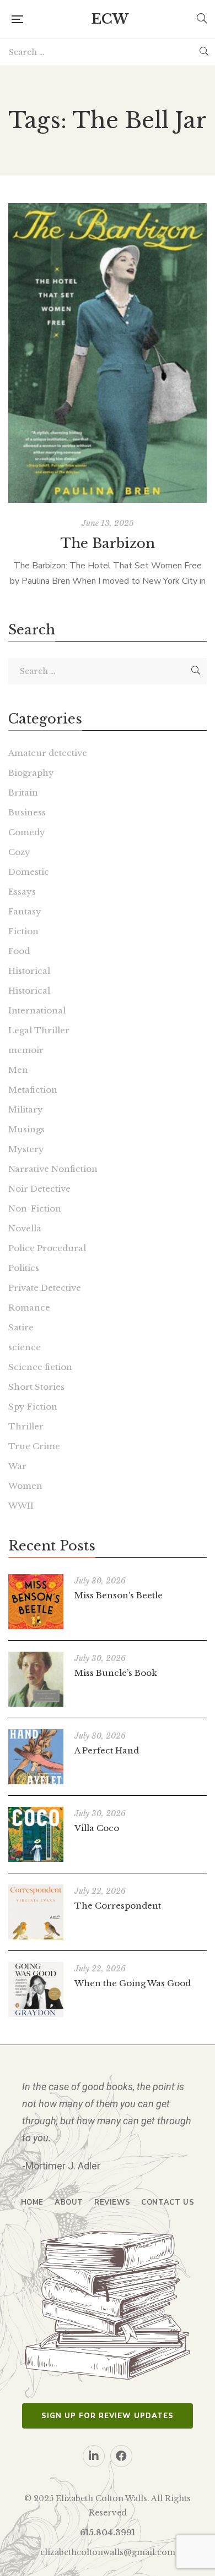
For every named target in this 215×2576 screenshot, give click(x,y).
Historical (29, 971)
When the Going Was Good (133, 1983)
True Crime (34, 1446)
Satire (21, 1327)
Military (26, 1109)
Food (19, 951)
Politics (24, 1268)
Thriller (26, 1426)
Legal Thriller (39, 1030)
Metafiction (33, 1090)
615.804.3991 (108, 2533)
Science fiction (40, 1367)
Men (18, 1070)
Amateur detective (48, 753)
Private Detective (45, 1288)
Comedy (27, 832)
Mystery (26, 1149)
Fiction (23, 931)
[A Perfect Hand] (36, 1757)
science (25, 1347)
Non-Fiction (35, 1208)
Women (25, 1486)
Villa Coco (97, 1828)
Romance (29, 1308)
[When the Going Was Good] (36, 1989)
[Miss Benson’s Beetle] (36, 1602)
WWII (21, 1506)
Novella (25, 1228)
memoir (26, 1050)
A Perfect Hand (107, 1750)
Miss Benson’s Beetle (119, 1595)
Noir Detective (39, 1189)
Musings (26, 1129)
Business (27, 812)
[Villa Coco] (36, 1834)
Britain (23, 793)
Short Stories (36, 1387)
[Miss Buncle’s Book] (36, 1679)
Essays (22, 892)
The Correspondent (118, 1906)
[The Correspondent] (36, 1912)
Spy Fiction (33, 1407)
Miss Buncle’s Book (116, 1673)
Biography (31, 773)
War (17, 1466)
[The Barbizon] (108, 353)
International (37, 1010)
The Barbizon (108, 543)
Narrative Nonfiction (53, 1169)
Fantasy (25, 911)
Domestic (29, 872)
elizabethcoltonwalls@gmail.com (108, 2552)
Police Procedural (47, 1248)
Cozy (19, 852)
